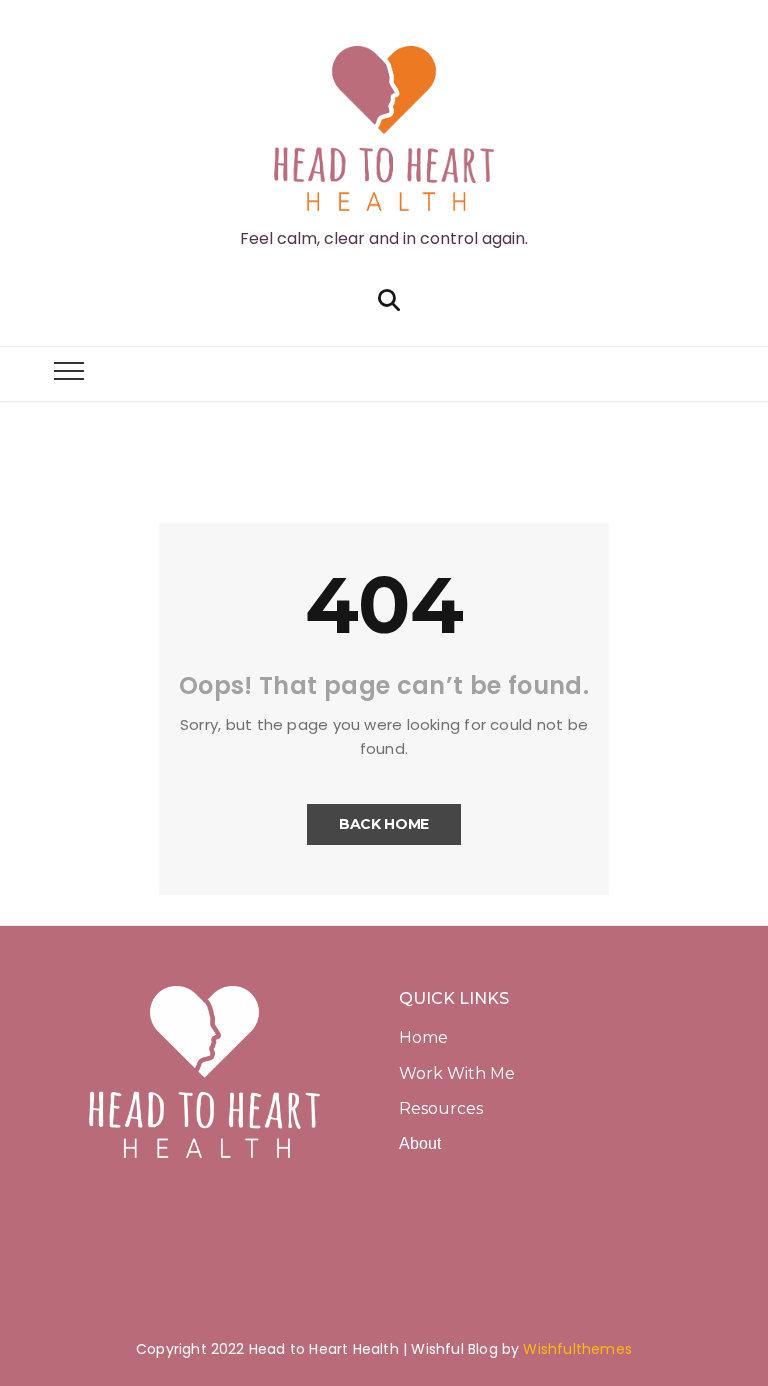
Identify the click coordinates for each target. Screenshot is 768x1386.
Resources (441, 1108)
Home (423, 1037)
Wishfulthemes (577, 1349)
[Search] (389, 298)
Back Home (384, 824)
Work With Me (459, 1073)
